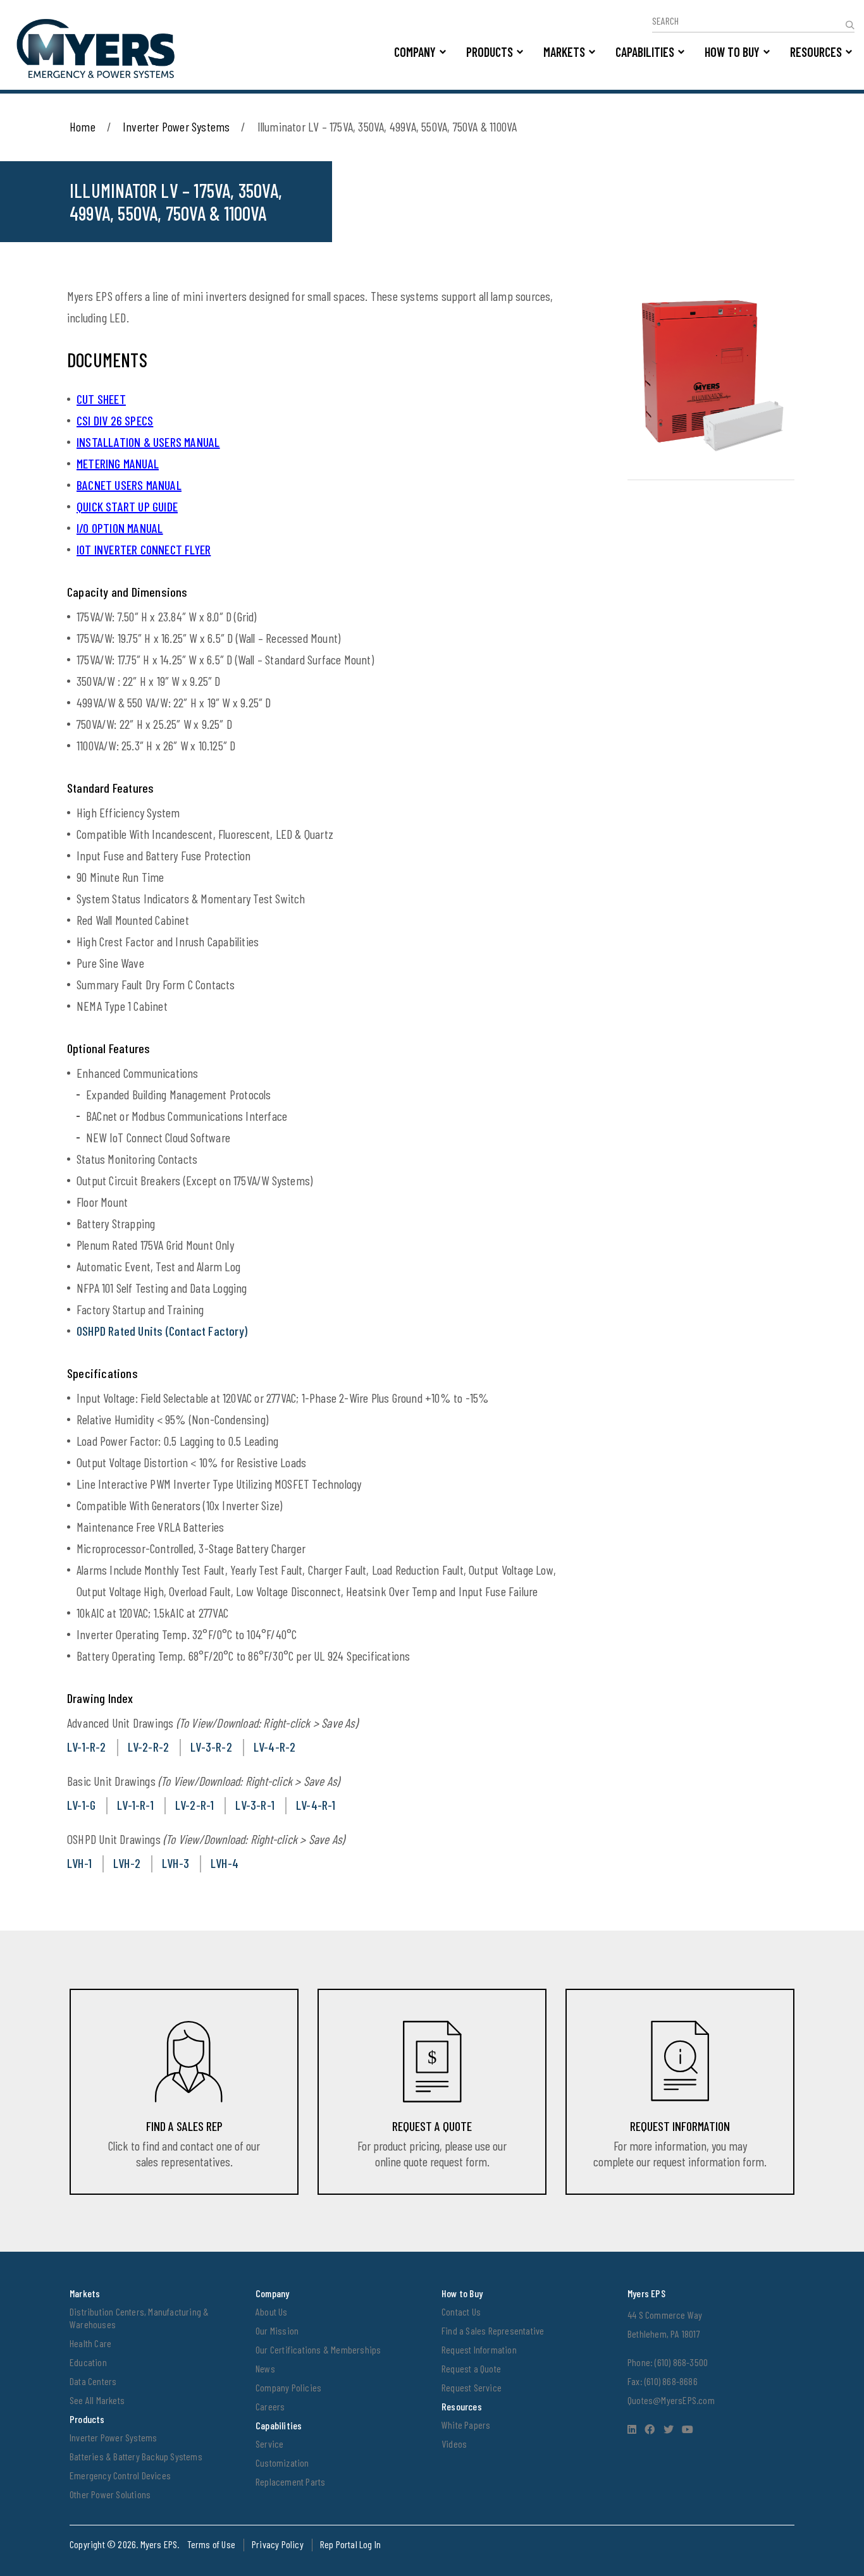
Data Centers (93, 2381)
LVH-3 (176, 1863)
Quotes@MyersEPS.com (671, 2400)
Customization (282, 2463)
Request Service (472, 2387)
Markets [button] (564, 52)
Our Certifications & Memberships (318, 2349)
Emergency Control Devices (120, 2475)
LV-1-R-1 (135, 1805)
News (265, 2368)
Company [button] (415, 52)
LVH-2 (127, 1863)
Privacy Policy (278, 2544)
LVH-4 (225, 1863)
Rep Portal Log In (350, 2544)
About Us (272, 2311)
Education (88, 2362)
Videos (454, 2444)
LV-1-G (81, 1805)
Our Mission (277, 2330)
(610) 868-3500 (681, 2362)
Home (83, 126)
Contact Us (461, 2311)
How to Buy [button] (732, 52)
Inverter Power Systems (176, 126)
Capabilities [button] (645, 52)
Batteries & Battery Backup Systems (136, 2456)
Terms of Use (211, 2544)
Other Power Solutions (110, 2494)
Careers (270, 2406)
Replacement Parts (290, 2481)
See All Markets (97, 2400)
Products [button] (490, 52)
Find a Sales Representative (493, 2330)
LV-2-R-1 (195, 1805)
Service (269, 2444)
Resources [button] (816, 52)
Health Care (90, 2343)
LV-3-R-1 (255, 1805)
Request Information (479, 2349)
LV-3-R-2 (211, 1747)
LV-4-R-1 (316, 1805)
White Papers (466, 2425)
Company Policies (288, 2387)
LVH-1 (79, 1863)
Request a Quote (471, 2368)
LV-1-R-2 (87, 1747)
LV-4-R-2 (275, 1747)
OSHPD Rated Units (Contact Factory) (162, 1331)
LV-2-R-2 (149, 1747)
